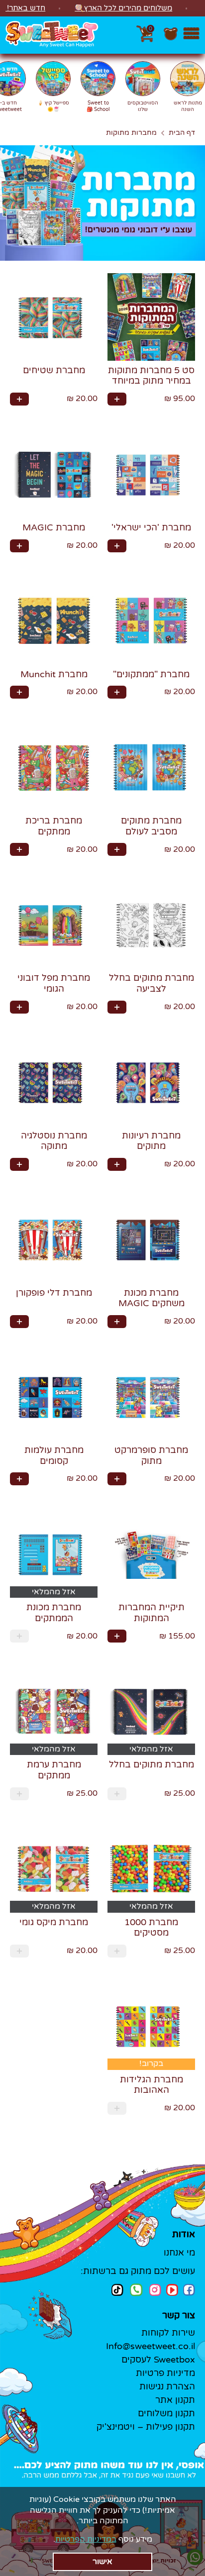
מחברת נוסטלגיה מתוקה (54, 1141)
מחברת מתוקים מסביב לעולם (151, 826)
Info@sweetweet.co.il (151, 2346)
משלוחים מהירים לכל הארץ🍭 (123, 8)
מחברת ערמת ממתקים (54, 1770)
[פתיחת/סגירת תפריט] (191, 35)
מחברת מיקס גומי (54, 1922)
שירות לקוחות (168, 2333)
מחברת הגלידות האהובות (152, 2085)
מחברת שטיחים (54, 370)
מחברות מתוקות (131, 133)
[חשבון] (171, 39)
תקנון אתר (175, 2400)
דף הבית (182, 133)
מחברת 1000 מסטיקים (151, 1928)
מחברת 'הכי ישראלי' (151, 527)
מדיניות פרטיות (165, 2373)
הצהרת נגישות (167, 2386)
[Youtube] (172, 2290)
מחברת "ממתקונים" (151, 674)
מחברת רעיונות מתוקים (151, 1141)
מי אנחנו (179, 2253)
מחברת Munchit (54, 674)
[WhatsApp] (136, 2291)
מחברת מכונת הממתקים (54, 1613)
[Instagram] (155, 2290)
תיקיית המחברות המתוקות (152, 1613)
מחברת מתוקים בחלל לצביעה (152, 983)
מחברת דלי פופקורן (54, 1293)
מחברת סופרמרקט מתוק (151, 1455)
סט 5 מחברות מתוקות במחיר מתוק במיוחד (151, 376)
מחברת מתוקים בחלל (152, 1764)
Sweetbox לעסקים (158, 2360)
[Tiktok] (117, 2290)
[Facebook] (189, 2290)
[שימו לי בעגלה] (117, 399)
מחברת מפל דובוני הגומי (54, 983)
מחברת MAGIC (54, 527)
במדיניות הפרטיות (86, 2539)
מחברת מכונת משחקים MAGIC (152, 1298)
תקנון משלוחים (166, 2413)
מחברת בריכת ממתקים (54, 826)
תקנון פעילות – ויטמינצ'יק (146, 2427)
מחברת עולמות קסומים (54, 1455)
